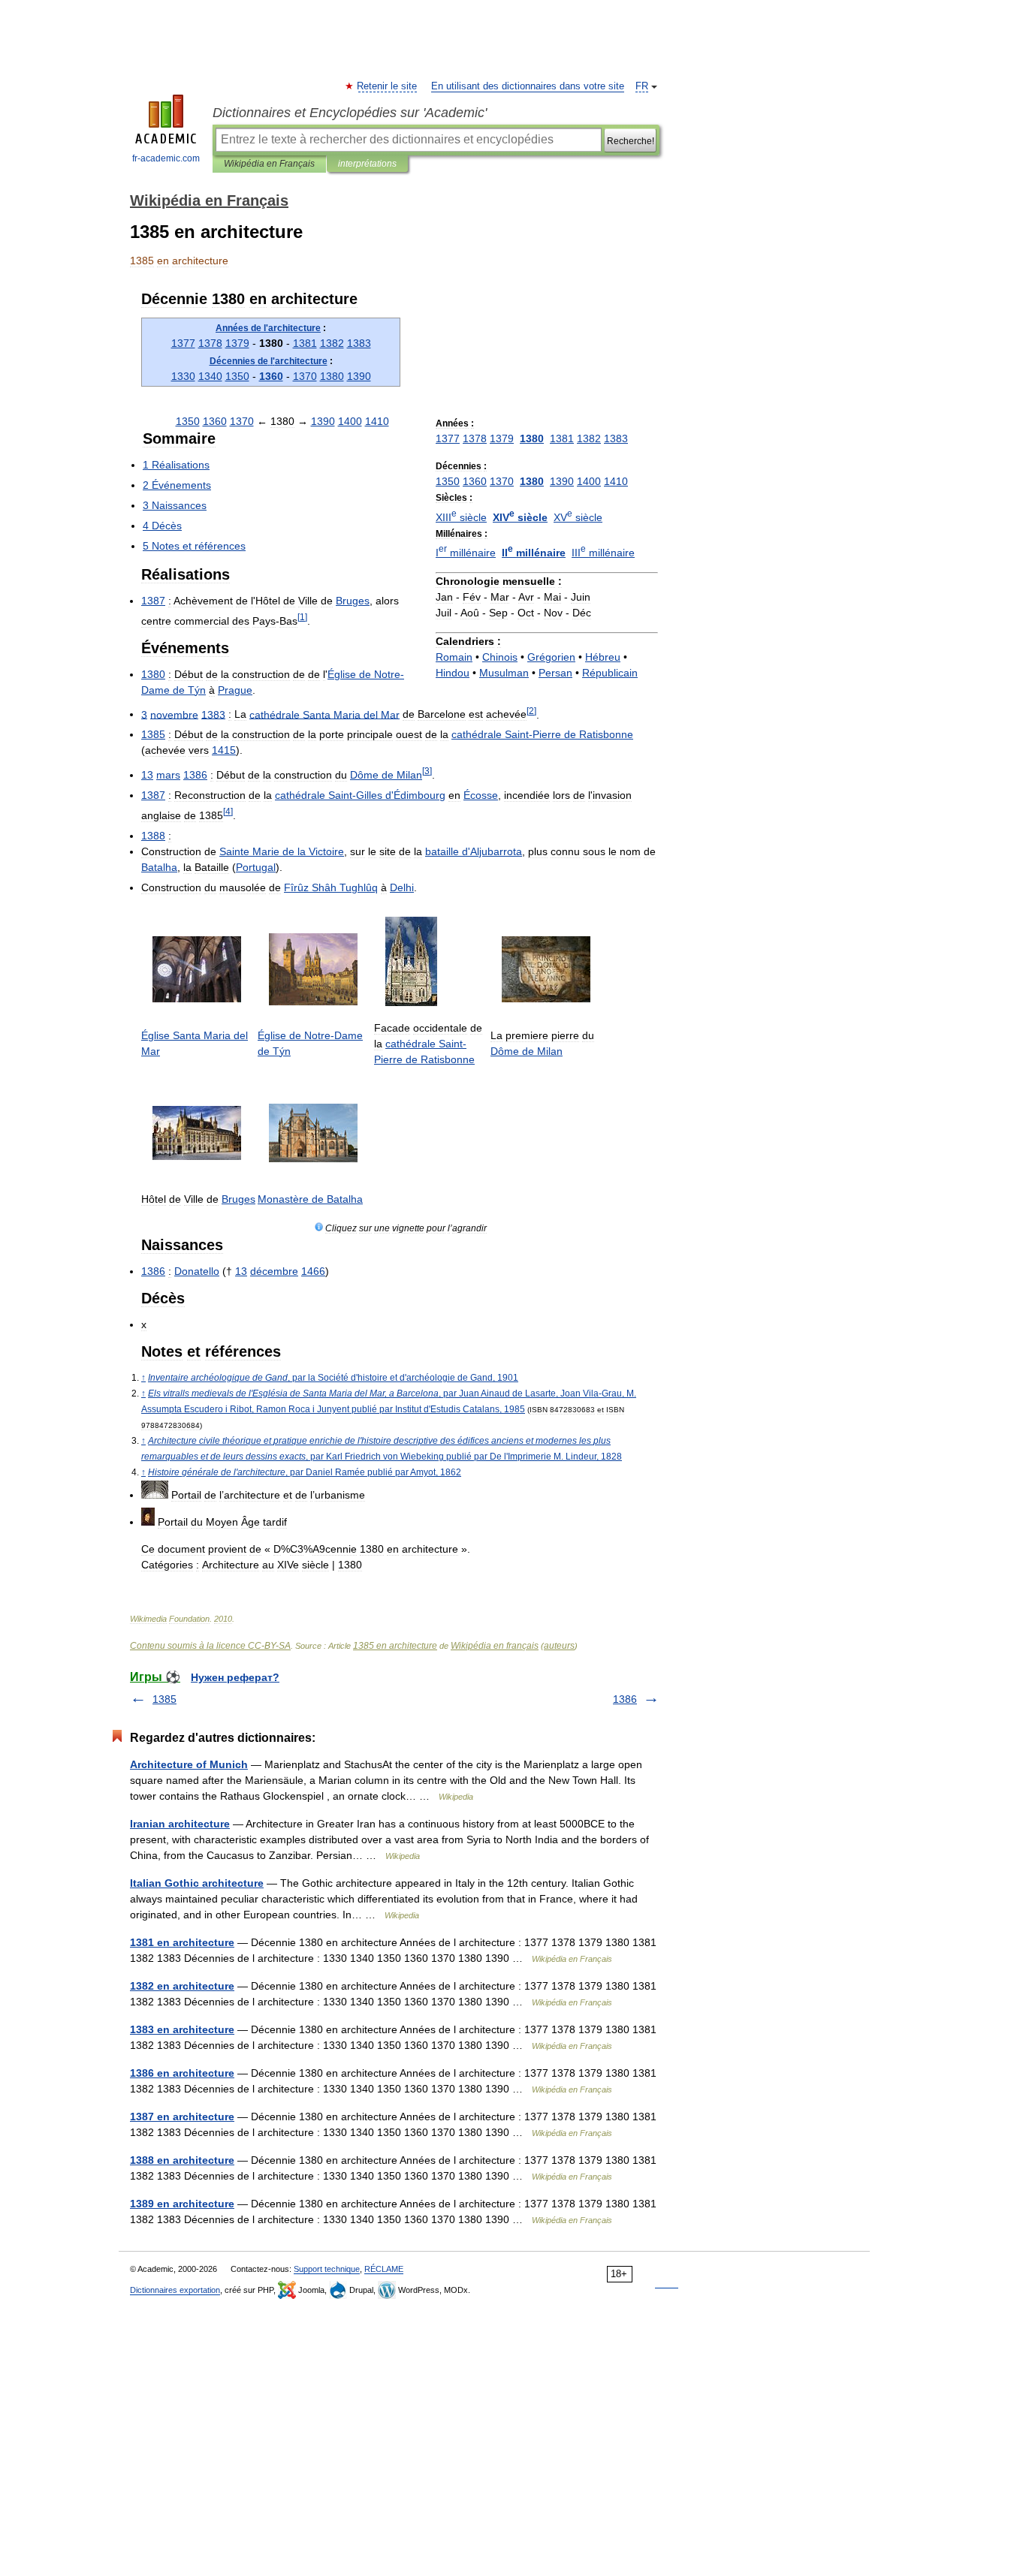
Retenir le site (388, 86)
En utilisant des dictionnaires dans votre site (528, 86)
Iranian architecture (180, 1824)
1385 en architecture (395, 1646)
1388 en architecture (182, 2160)
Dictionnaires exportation (175, 2290)
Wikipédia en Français (269, 164)
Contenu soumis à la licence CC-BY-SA (210, 1646)
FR (642, 86)
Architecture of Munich (189, 1764)
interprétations (367, 164)
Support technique (327, 2269)
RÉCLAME (384, 2269)
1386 (625, 1699)
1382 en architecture (182, 1986)
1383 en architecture (182, 2029)
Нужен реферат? (235, 1677)
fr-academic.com (166, 158)
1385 (164, 1699)
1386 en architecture (182, 2073)
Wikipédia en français (495, 1646)
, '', (333, 1378)
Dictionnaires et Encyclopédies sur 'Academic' (350, 113)
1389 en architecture (182, 2204)
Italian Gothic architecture (197, 1883)
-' (360, 795)
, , (305, 1472)
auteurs (559, 1646)
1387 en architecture (182, 2117)
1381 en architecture (182, 1942)
